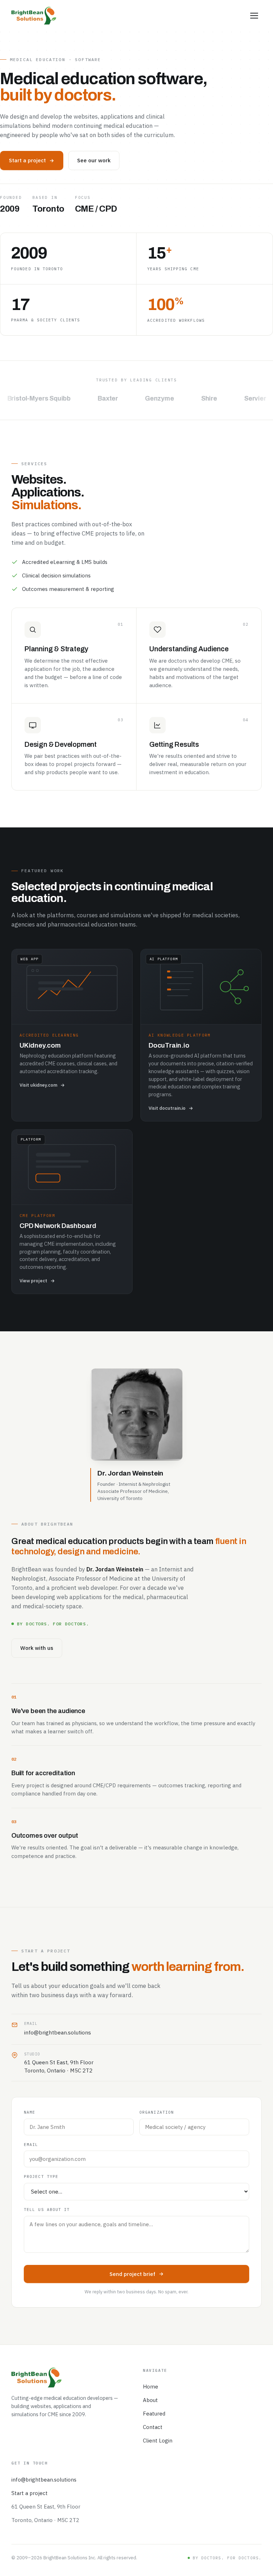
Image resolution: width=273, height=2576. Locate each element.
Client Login (158, 2441)
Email (31, 2145)
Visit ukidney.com (38, 1085)
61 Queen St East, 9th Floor (46, 2507)
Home (151, 2387)
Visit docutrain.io (167, 1108)
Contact (153, 2427)
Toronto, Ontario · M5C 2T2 (45, 2520)
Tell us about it (47, 2210)
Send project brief (132, 2274)
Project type (41, 2176)
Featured (154, 2414)
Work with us (37, 1648)
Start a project (27, 160)
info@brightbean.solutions (58, 2032)
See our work (94, 160)
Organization (157, 2112)
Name (30, 2112)
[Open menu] (254, 16)
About (150, 2400)
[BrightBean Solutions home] (34, 16)
